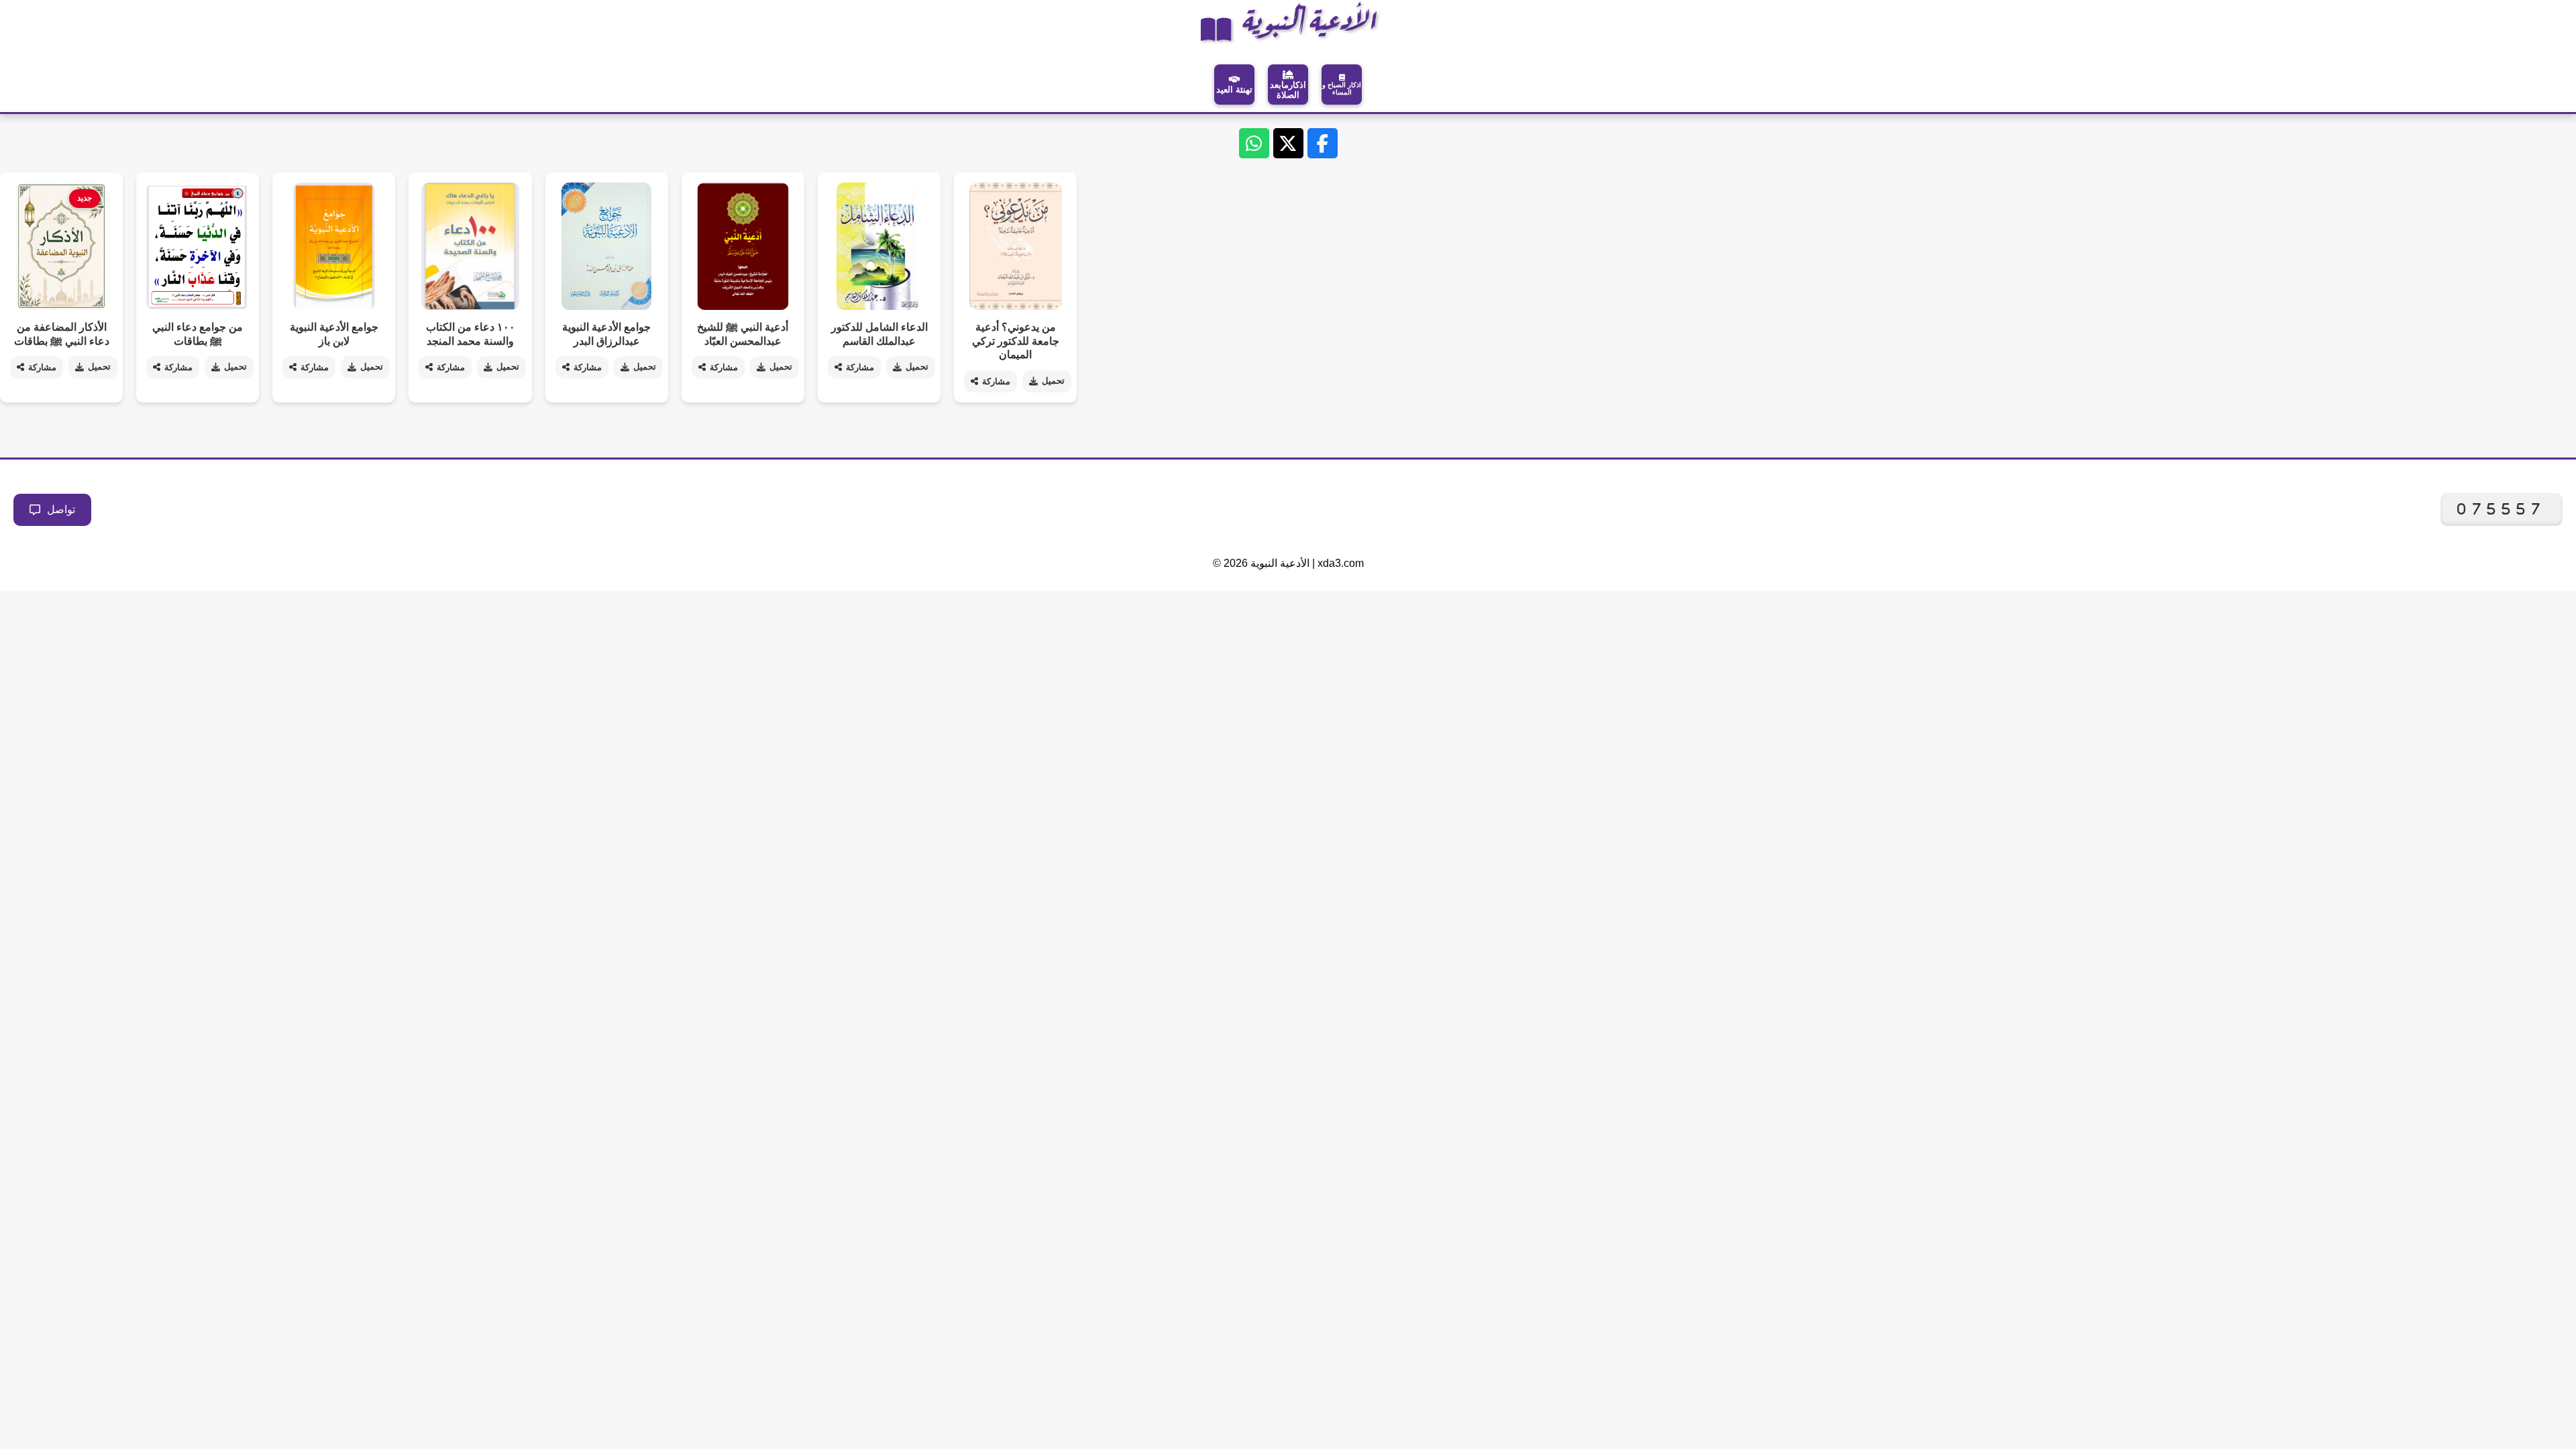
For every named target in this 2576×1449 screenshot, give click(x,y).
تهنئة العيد (1234, 90)
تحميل (99, 367)
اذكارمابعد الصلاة (1288, 90)
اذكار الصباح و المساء (1342, 89)
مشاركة (42, 367)
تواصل (61, 509)
